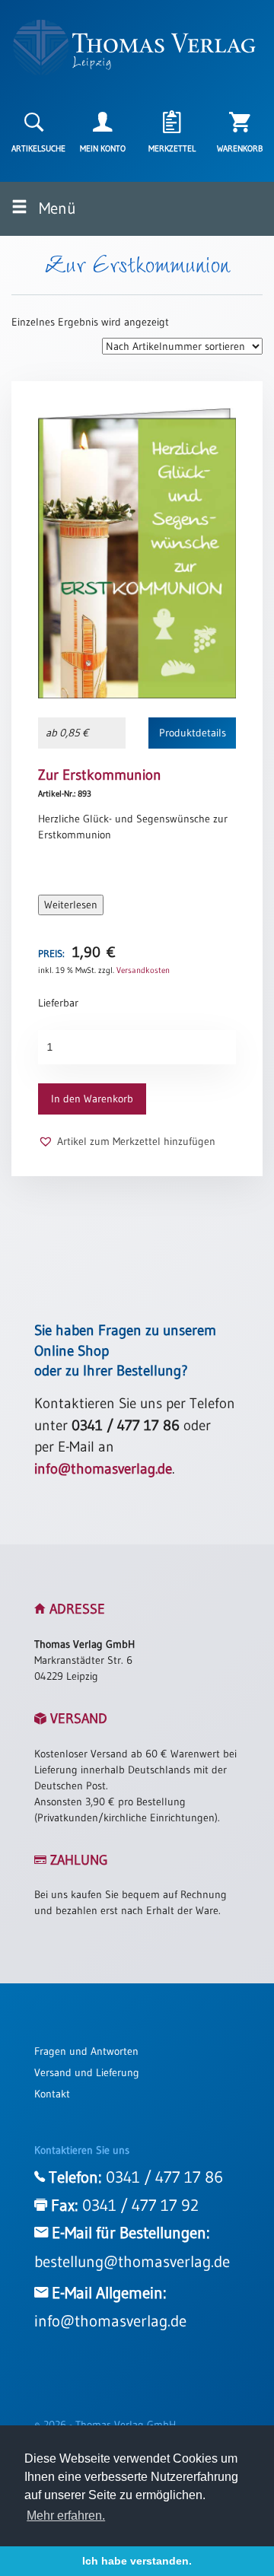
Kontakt (52, 2094)
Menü (56, 208)
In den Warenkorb (92, 1099)
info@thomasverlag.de (103, 1469)
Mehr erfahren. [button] (66, 2516)
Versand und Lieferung (87, 2072)
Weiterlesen (71, 905)
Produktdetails (193, 733)
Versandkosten (143, 970)
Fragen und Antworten (86, 2051)
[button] (127, 1142)
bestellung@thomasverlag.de (132, 2262)
